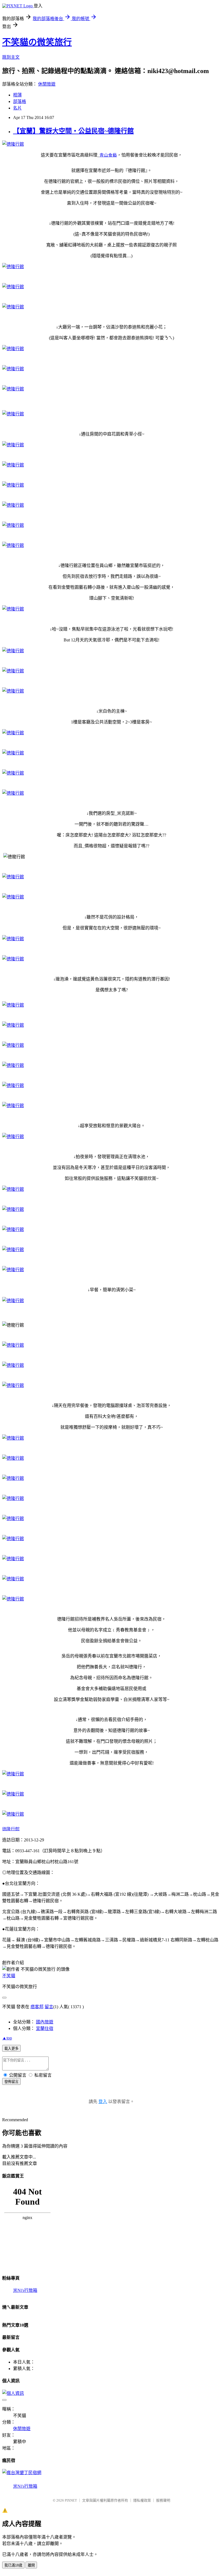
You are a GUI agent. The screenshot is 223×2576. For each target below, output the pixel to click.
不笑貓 (9, 1976)
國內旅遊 (45, 2022)
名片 (17, 108)
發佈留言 (11, 2082)
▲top (7, 2038)
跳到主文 (11, 57)
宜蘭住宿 (45, 2028)
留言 (49, 2007)
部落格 (20, 101)
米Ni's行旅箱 (25, 2290)
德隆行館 (11, 1829)
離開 (31, 2565)
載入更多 (11, 2049)
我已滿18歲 (13, 2565)
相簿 (17, 95)
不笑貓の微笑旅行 (37, 42)
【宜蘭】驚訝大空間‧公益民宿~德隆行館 (73, 131)
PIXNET (71, 2500)
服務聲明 (163, 2500)
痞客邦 (37, 2007)
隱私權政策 (142, 2500)
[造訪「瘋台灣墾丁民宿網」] (22, 2473)
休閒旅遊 (47, 84)
